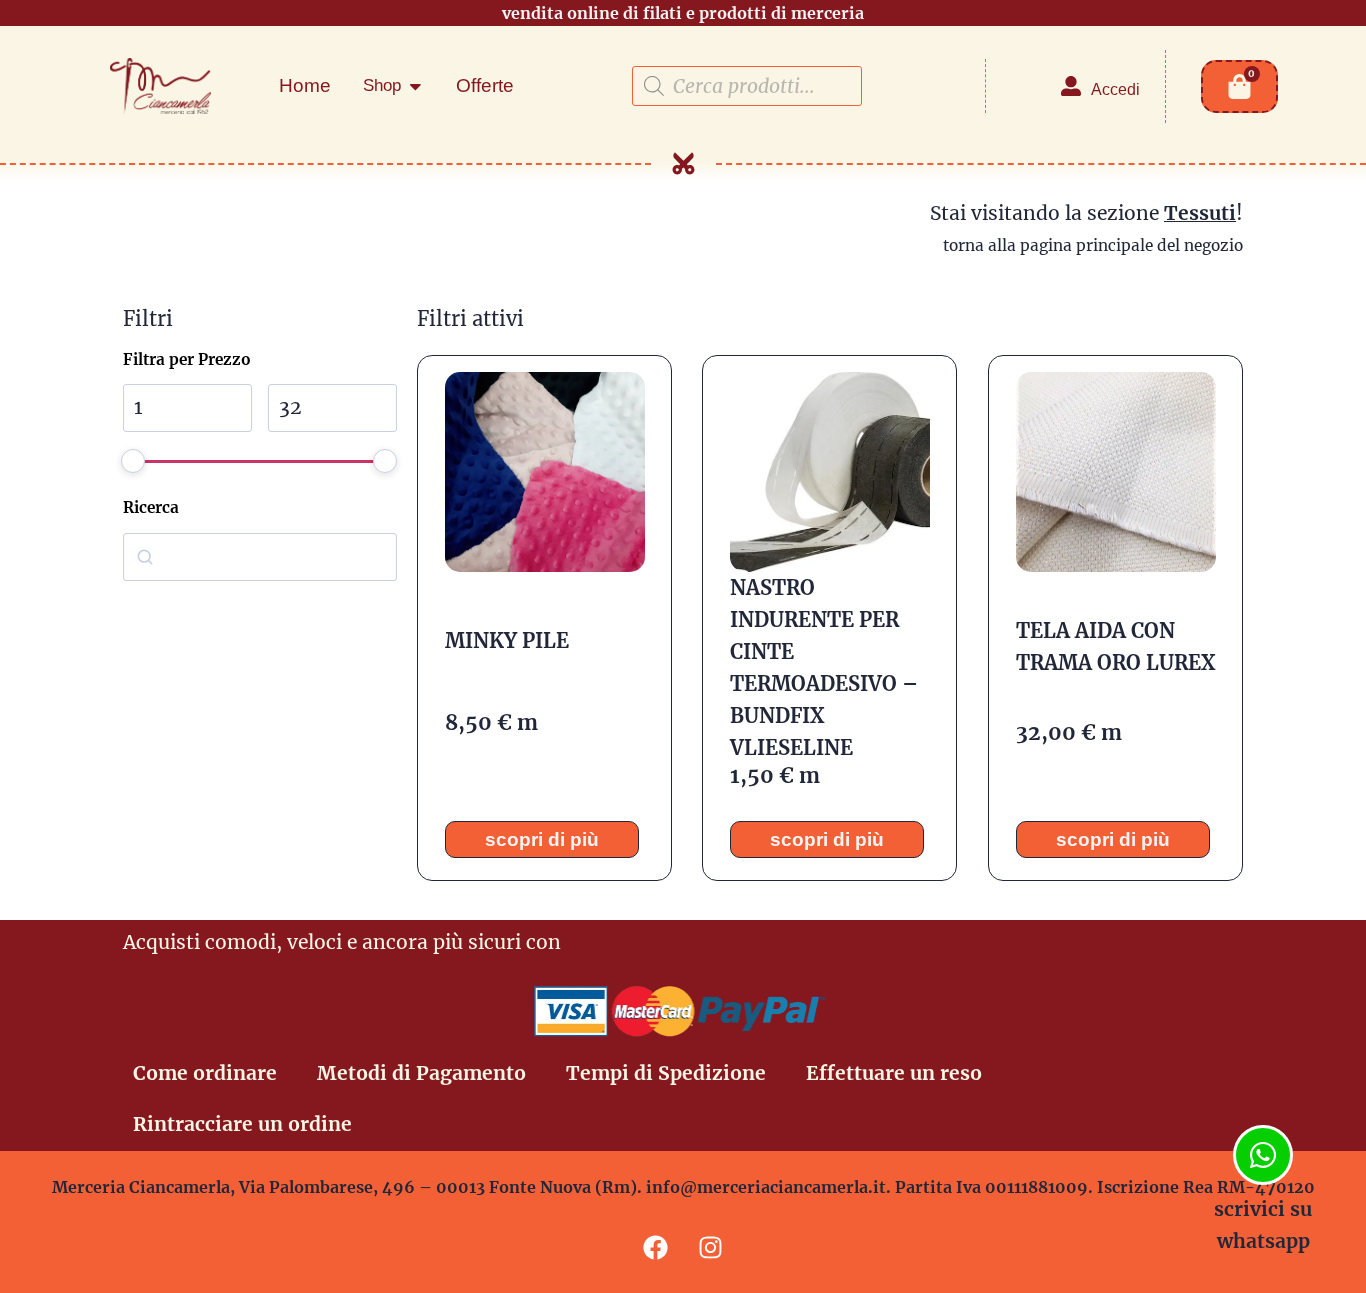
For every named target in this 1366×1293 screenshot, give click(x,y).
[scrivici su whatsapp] (1263, 1155)
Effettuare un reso (894, 1073)
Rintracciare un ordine (242, 1124)
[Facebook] (656, 1248)
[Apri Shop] (415, 86)
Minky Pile (506, 640)
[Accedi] (1071, 86)
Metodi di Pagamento (421, 1073)
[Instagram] (711, 1248)
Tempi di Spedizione (666, 1073)
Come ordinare (205, 1073)
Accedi (1115, 89)
